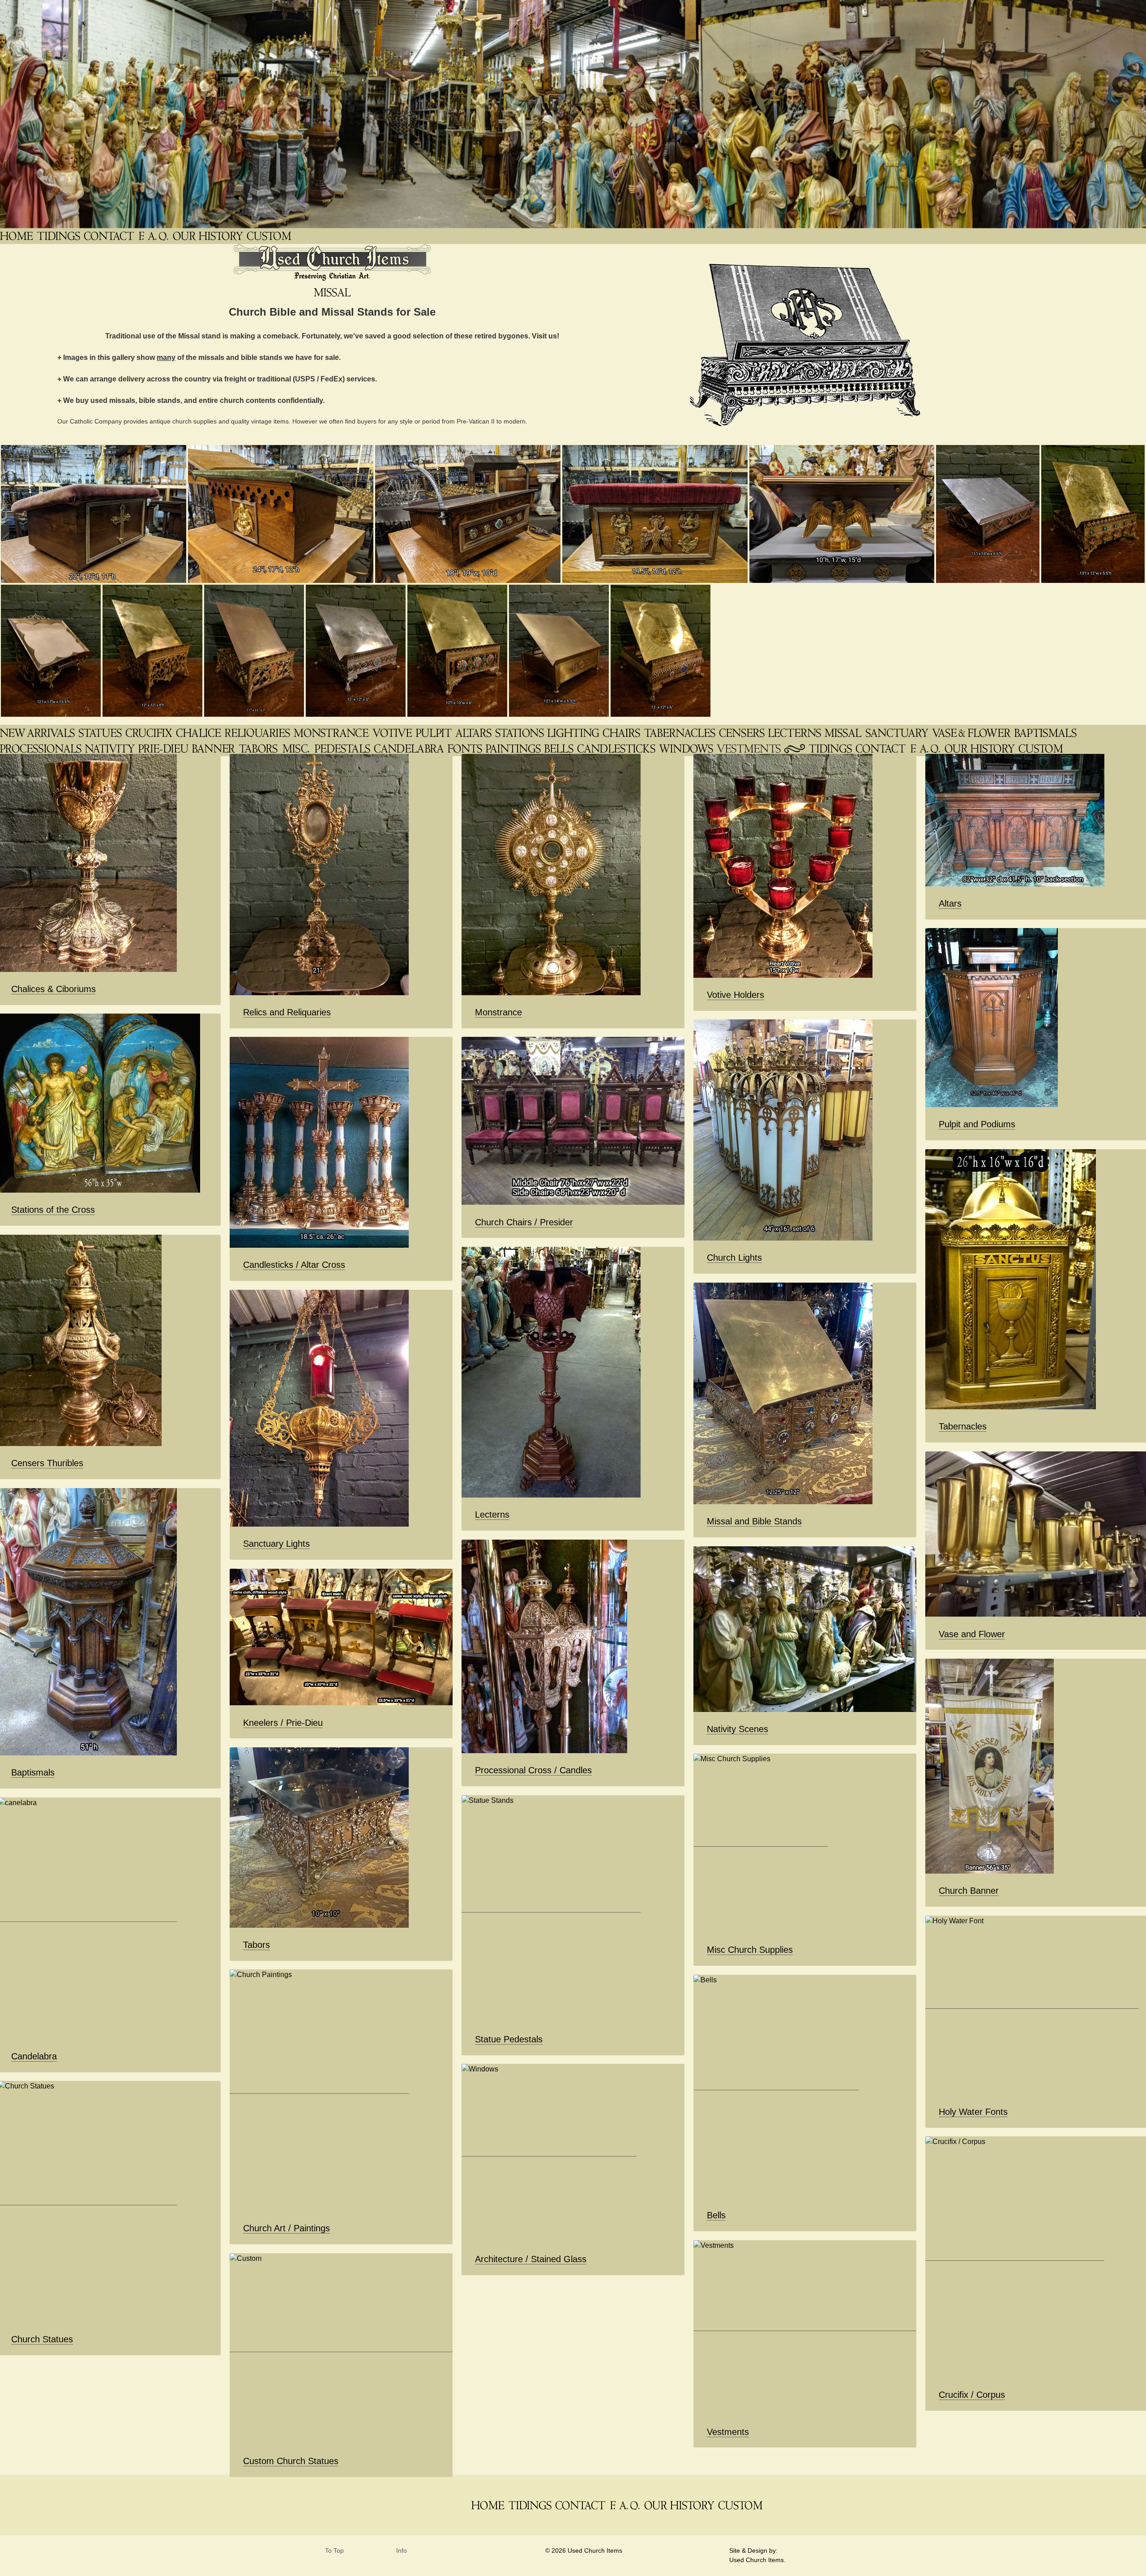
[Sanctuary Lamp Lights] (898, 733)
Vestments (728, 2432)
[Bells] (560, 748)
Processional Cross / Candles (533, 1770)
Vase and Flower (972, 1634)
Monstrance (498, 1012)
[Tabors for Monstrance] (259, 748)
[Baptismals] (1046, 733)
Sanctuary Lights (276, 1544)
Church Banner (969, 1891)
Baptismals (33, 1772)
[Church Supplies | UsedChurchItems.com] (297, 748)
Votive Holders (735, 995)
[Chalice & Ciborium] (199, 733)
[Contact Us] (881, 748)
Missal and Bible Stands (754, 1521)
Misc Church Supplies (750, 1950)
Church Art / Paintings (286, 2228)
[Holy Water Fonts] (466, 748)
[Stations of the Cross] (520, 733)
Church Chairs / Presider (524, 1222)
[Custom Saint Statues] (270, 236)
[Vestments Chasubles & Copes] (750, 748)
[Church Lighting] (574, 733)
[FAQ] (154, 236)
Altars (950, 903)
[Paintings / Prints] (514, 748)
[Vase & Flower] (972, 733)
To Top (334, 2551)
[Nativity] (111, 748)
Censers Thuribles (47, 1463)
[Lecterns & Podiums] (795, 733)
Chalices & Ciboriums (53, 989)
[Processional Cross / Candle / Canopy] (42, 748)
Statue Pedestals (509, 2039)
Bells (716, 2215)
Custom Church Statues (291, 2461)
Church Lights (734, 1258)
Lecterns (492, 1515)
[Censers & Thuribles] (743, 733)
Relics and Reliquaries (287, 1012)
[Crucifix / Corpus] (150, 733)
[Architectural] (687, 748)
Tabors (257, 1945)
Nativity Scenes (738, 1729)
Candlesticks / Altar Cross (294, 1265)
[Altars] (474, 733)
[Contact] (110, 236)
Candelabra (34, 2056)
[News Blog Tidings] (59, 236)
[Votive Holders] (393, 733)
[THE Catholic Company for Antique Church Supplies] (17, 236)
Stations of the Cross (53, 1210)
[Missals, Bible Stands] (844, 733)
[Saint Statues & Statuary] (101, 733)
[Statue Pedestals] (343, 748)
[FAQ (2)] (926, 748)
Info (402, 2551)
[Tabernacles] (680, 733)
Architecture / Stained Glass (531, 2259)
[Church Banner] (214, 748)
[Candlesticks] (617, 748)
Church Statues (42, 2339)
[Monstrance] (332, 733)
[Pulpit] (435, 733)
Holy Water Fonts (973, 2112)
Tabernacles (963, 1426)
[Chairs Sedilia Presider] (622, 733)
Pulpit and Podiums (977, 1124)
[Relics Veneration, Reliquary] (258, 733)
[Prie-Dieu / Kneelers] (164, 748)
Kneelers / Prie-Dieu (283, 1723)
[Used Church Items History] (209, 236)
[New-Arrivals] (38, 733)
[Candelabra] (410, 748)
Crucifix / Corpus (972, 2395)
